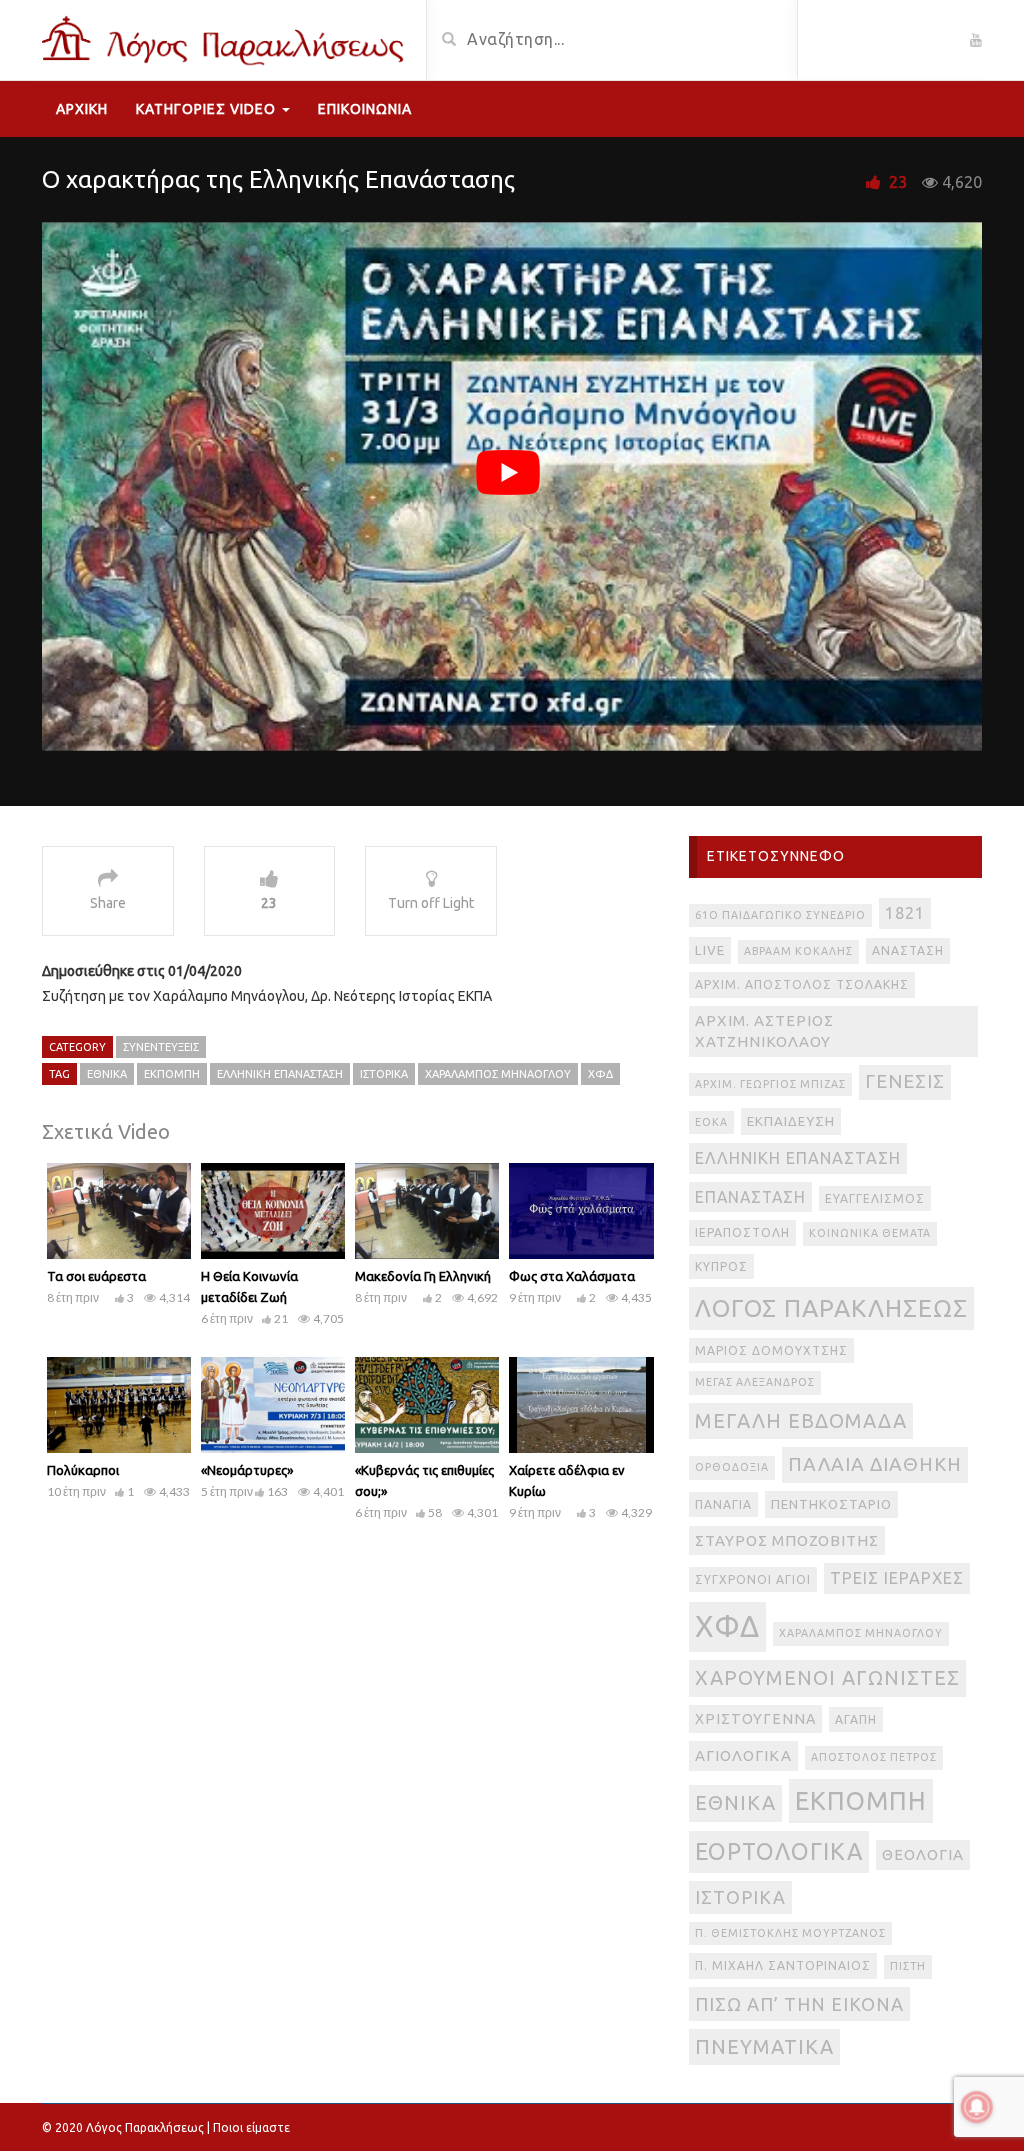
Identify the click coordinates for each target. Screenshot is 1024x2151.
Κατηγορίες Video (208, 109)
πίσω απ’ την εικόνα (799, 2004)
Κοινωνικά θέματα (870, 1233)
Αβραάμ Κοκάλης (798, 951)
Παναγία (723, 1504)
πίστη (908, 1966)
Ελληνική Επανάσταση (280, 1074)
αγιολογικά (743, 1755)
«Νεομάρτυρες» (247, 1470)
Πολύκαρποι (83, 1470)
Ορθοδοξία (732, 1467)
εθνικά (107, 1074)
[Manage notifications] (977, 2107)
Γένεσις (905, 1081)
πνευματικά (764, 2046)
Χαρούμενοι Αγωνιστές (827, 1677)
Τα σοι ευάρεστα (96, 1276)
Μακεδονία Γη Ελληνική (423, 1276)
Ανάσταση (908, 950)
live (710, 950)
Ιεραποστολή (742, 1232)
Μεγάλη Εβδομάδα (801, 1420)
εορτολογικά (779, 1851)
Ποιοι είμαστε (251, 2127)
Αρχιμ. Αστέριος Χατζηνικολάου (764, 1031)
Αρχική (82, 109)
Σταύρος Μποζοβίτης (787, 1540)
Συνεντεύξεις (161, 1047)
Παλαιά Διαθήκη (875, 1464)
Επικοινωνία (365, 109)
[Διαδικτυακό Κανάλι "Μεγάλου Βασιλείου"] (226, 38)
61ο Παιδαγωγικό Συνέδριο (780, 915)
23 (898, 182)
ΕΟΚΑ (711, 1122)
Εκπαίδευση (791, 1121)
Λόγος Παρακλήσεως (831, 1308)
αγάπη (856, 1719)
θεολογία (923, 1854)
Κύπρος (721, 1266)
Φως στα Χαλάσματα (572, 1276)
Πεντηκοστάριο (831, 1504)
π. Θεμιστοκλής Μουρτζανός (790, 1933)
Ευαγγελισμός (875, 1198)
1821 (905, 913)
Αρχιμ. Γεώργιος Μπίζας (770, 1084)
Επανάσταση (750, 1197)
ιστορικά (384, 1074)
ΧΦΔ (600, 1074)
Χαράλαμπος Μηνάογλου (498, 1074)
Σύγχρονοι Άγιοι (753, 1579)
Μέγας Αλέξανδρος (755, 1382)
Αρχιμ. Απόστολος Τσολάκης (802, 984)
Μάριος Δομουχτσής (771, 1350)
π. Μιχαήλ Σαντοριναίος (783, 1965)
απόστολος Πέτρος (874, 1757)
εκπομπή (172, 1074)
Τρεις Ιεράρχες (897, 1578)
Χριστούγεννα (755, 1719)
